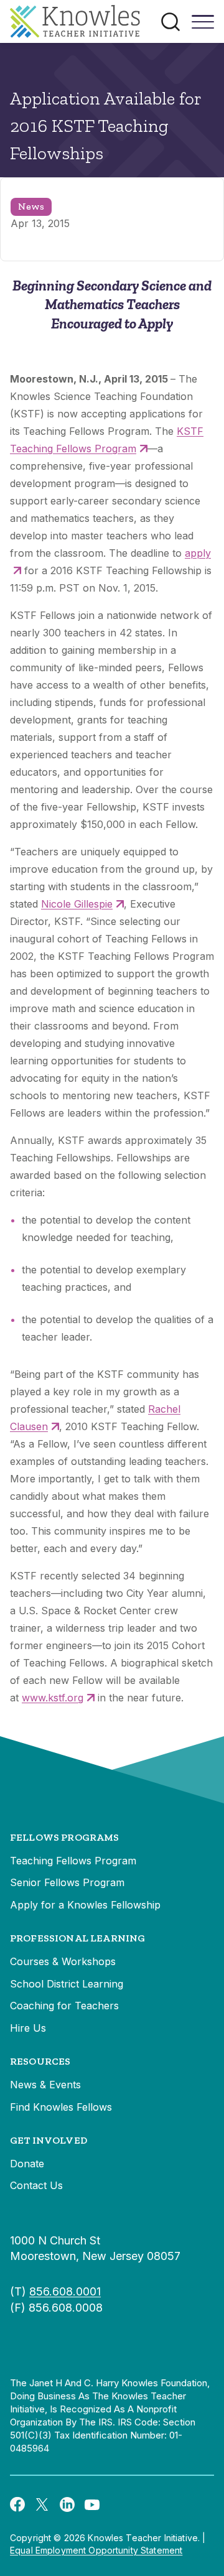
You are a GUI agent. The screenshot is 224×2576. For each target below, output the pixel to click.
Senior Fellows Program (67, 1882)
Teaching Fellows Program (73, 1861)
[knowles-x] (42, 2504)
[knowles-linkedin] (67, 2504)
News (31, 206)
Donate (27, 2164)
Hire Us (28, 2028)
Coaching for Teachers (64, 2006)
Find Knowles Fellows (61, 2107)
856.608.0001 (65, 2291)
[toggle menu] (203, 26)
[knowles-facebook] (17, 2504)
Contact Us (36, 2185)
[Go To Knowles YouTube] (92, 2504)
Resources (40, 2061)
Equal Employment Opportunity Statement (96, 2550)
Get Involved (49, 2140)
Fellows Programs (65, 1837)
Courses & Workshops (63, 1961)
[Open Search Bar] (170, 22)
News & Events (45, 2085)
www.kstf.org (53, 1698)
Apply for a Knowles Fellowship (85, 1905)
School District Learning (67, 1984)
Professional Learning (77, 1938)
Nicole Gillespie (77, 904)
